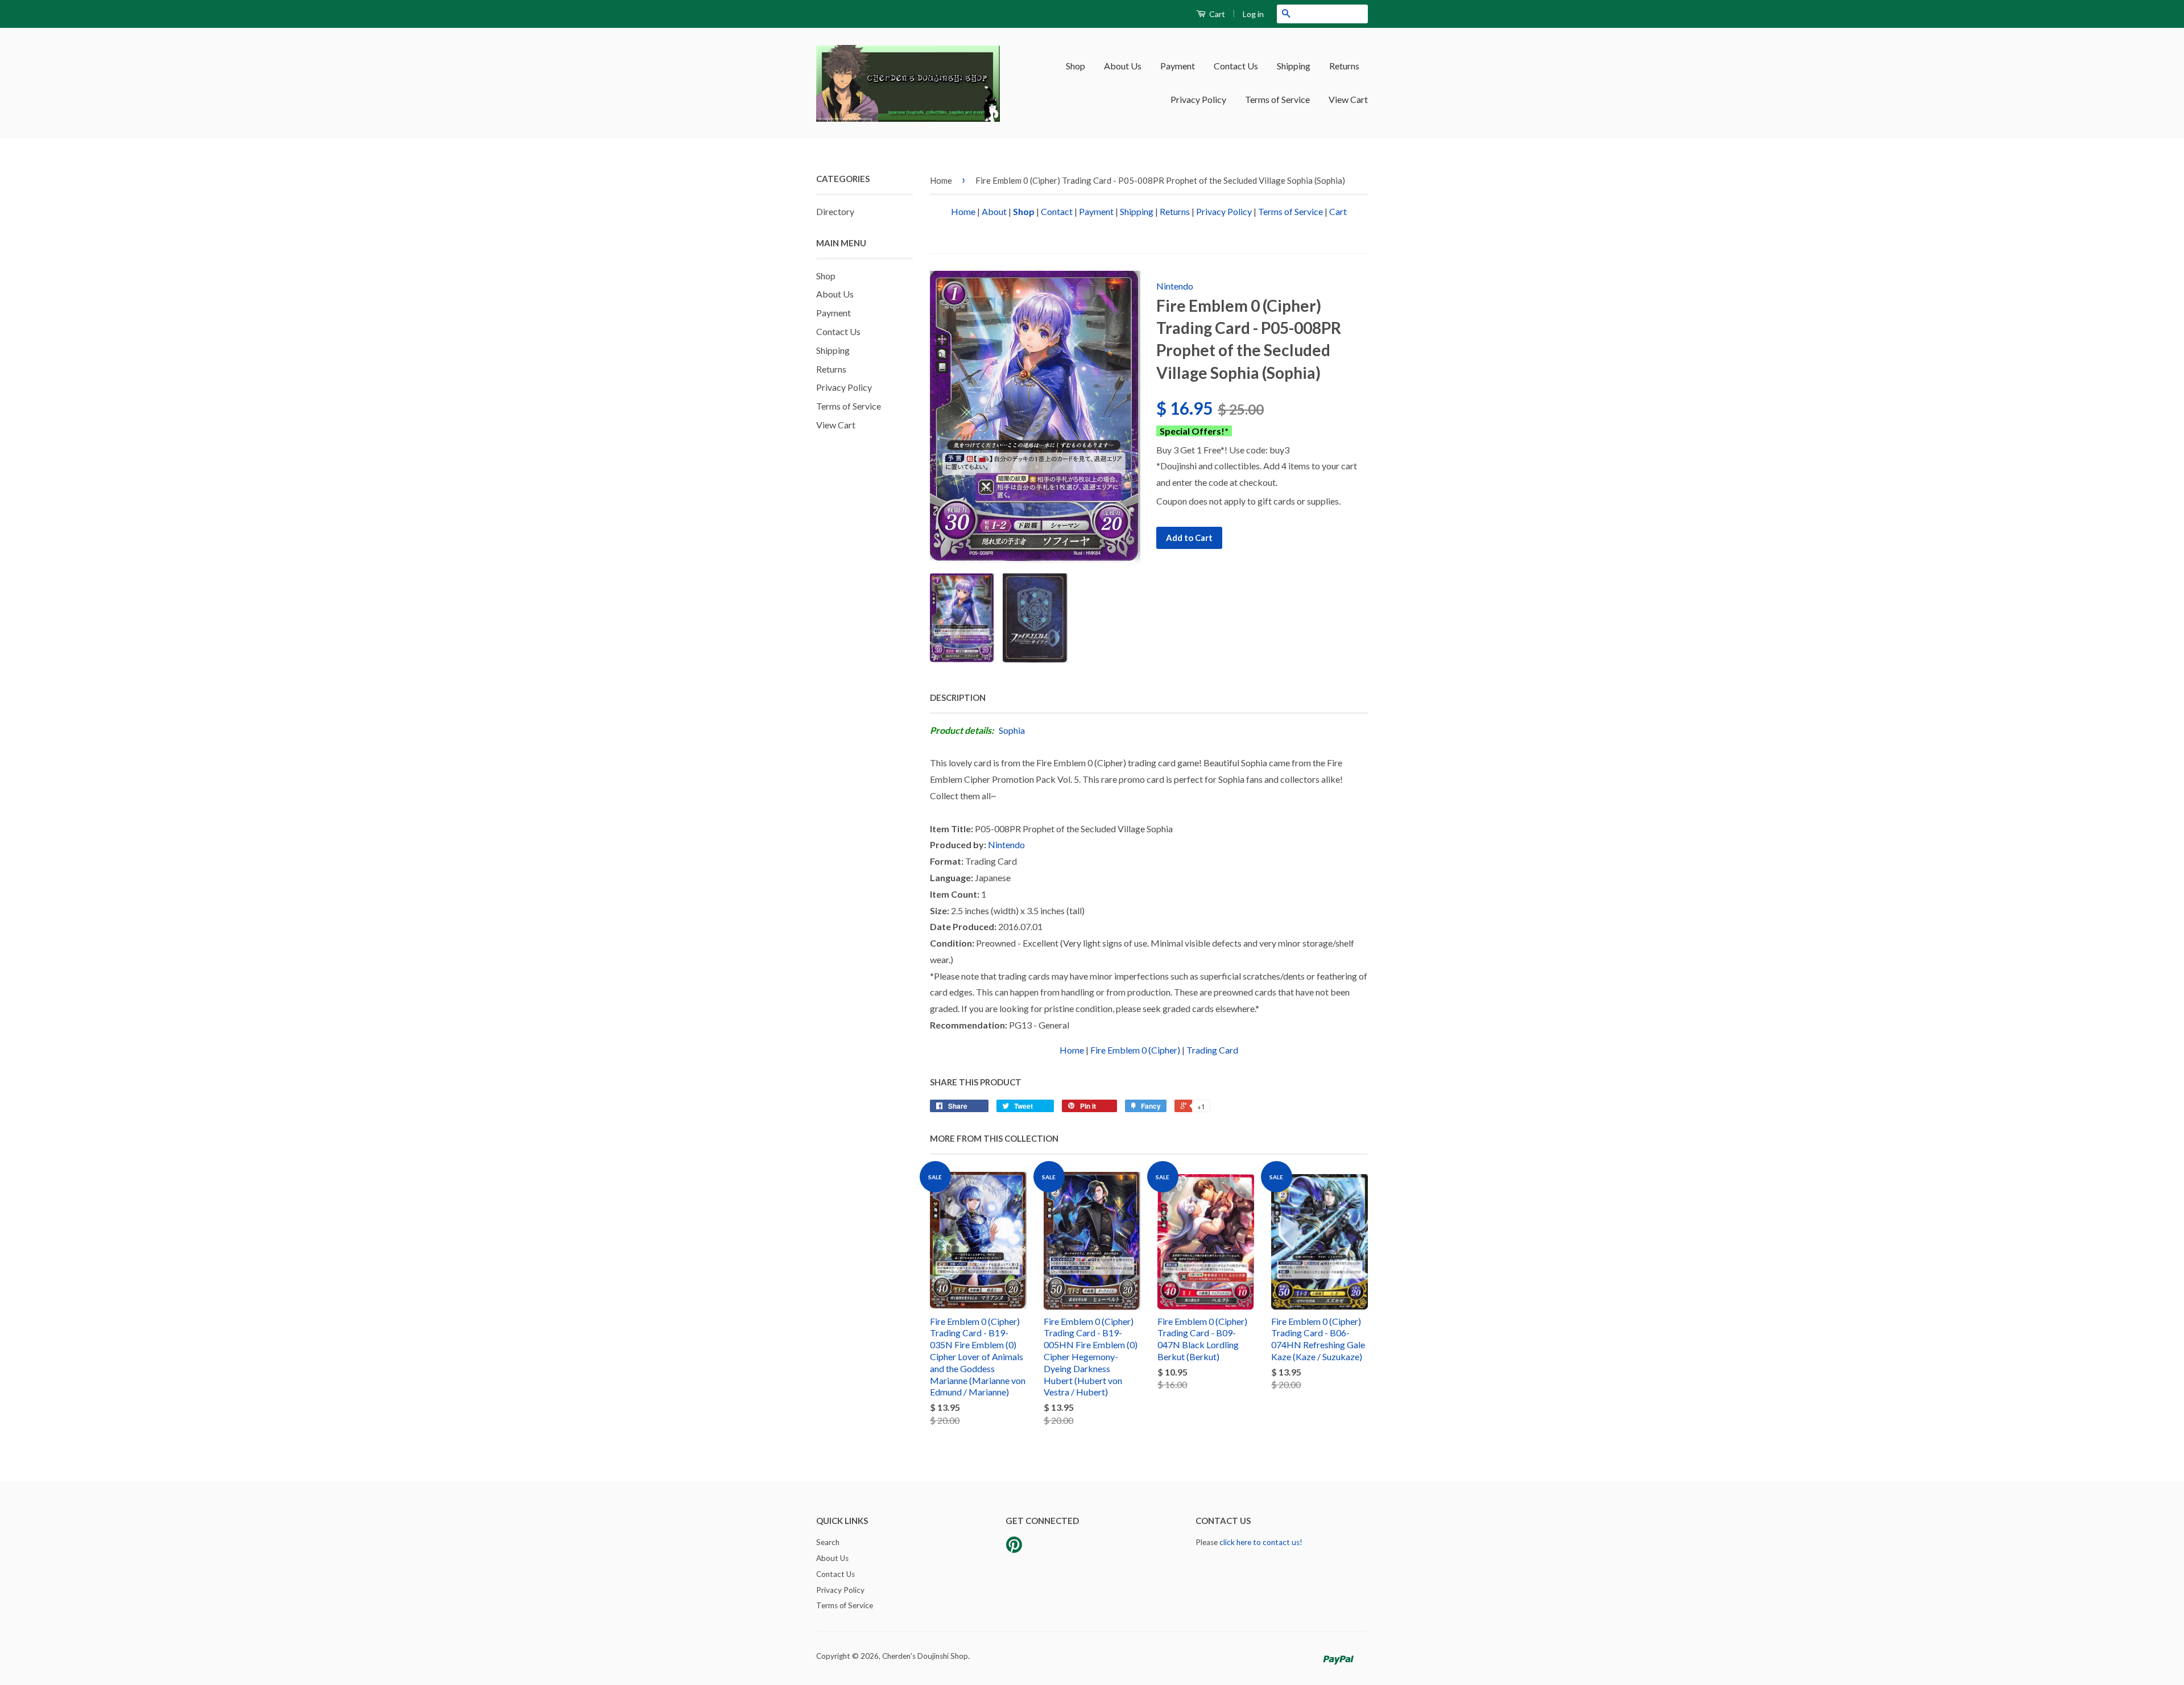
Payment (1178, 66)
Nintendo (1175, 286)
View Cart (1348, 99)
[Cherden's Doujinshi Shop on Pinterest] (1014, 1548)
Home (941, 180)
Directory (835, 211)
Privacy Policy (1198, 99)
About (994, 211)
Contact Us (1236, 66)
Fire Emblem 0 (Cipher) (1135, 1050)
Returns (1344, 66)
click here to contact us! (1261, 1542)
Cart (1216, 14)
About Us (1123, 66)
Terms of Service (1277, 99)
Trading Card (1212, 1050)
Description (958, 697)
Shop (1076, 66)
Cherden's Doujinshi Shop (925, 1656)
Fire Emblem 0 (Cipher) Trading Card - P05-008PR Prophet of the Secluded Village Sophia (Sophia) (1160, 180)
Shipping (1294, 66)
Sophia (1012, 730)
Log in (1253, 14)
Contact (1057, 211)
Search (828, 1542)
